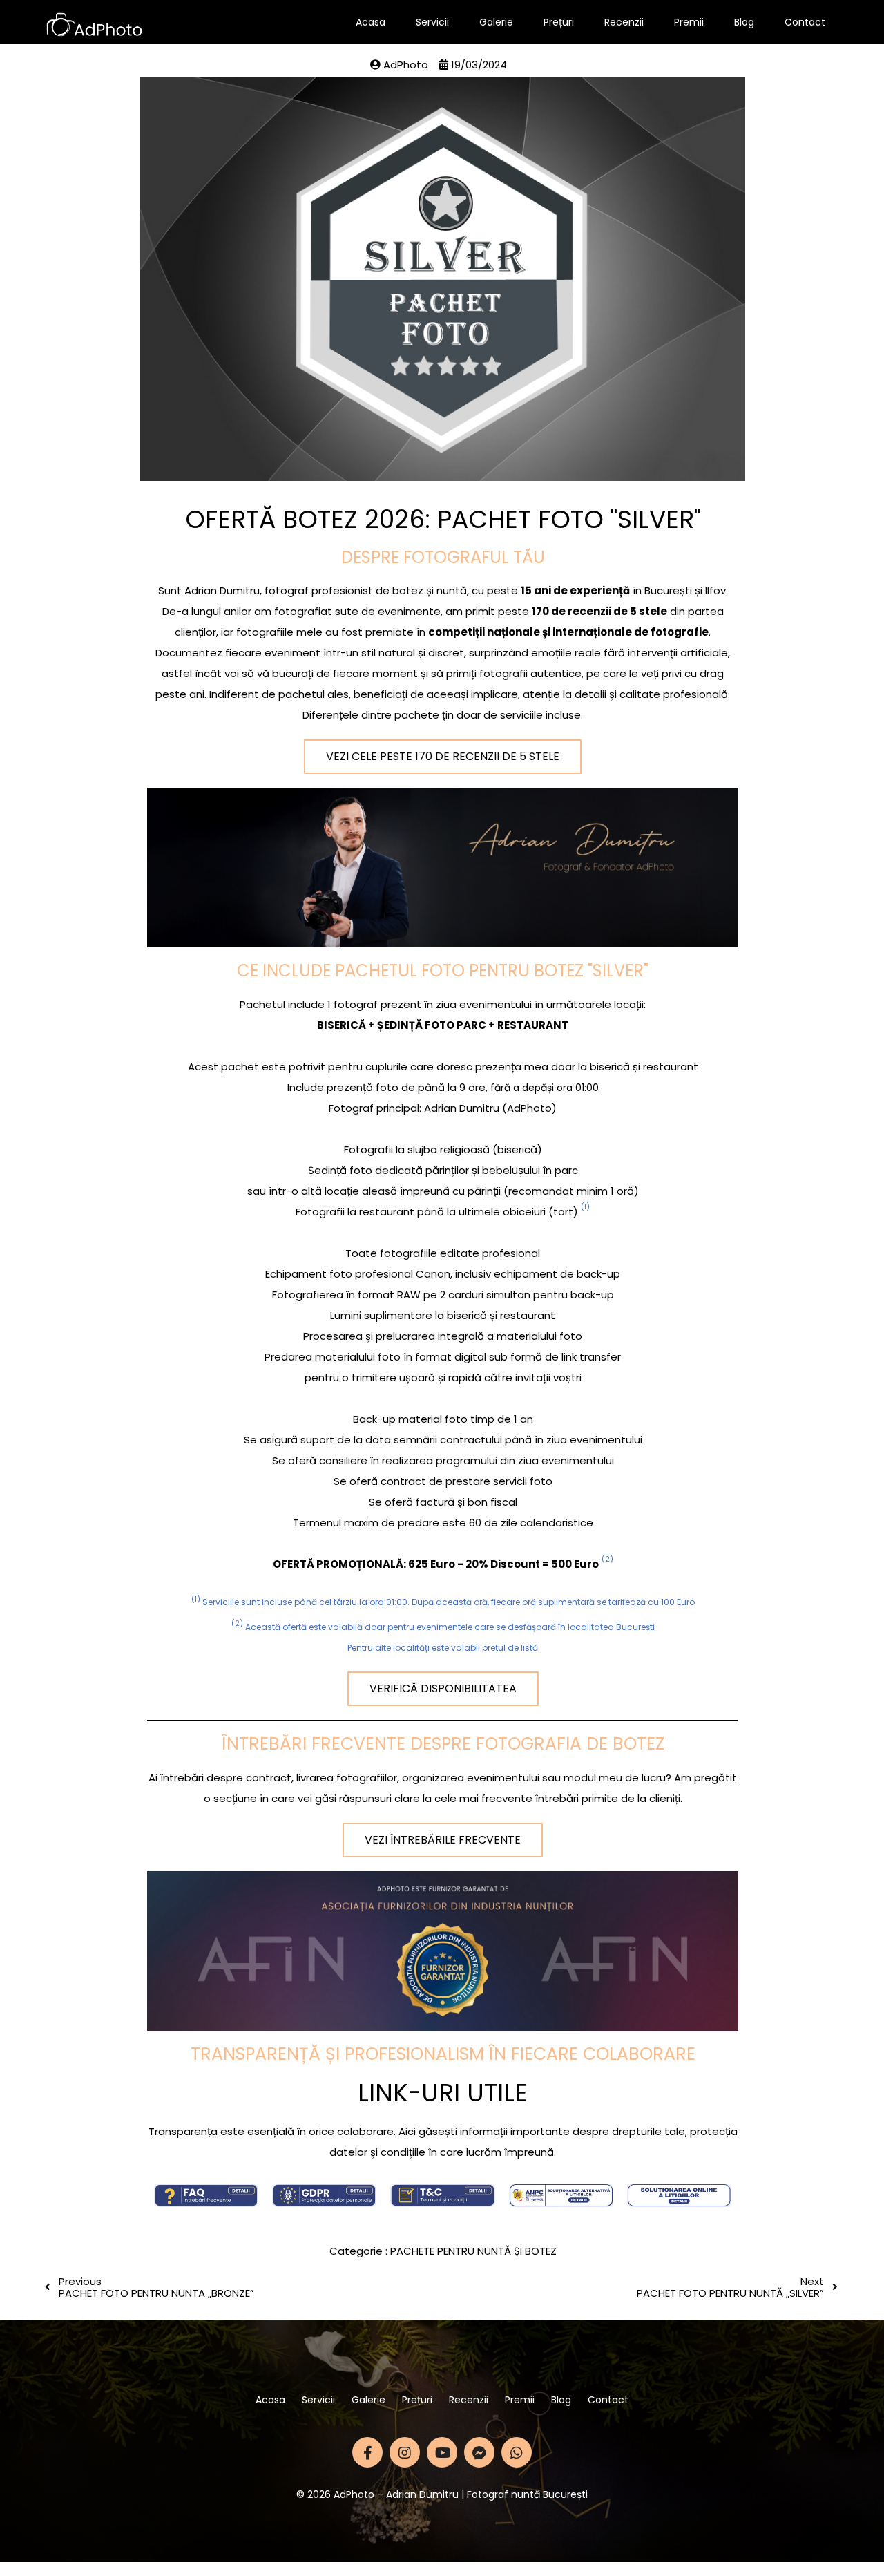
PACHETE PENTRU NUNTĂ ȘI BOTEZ (473, 2251)
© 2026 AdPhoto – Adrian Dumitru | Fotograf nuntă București (442, 2494)
